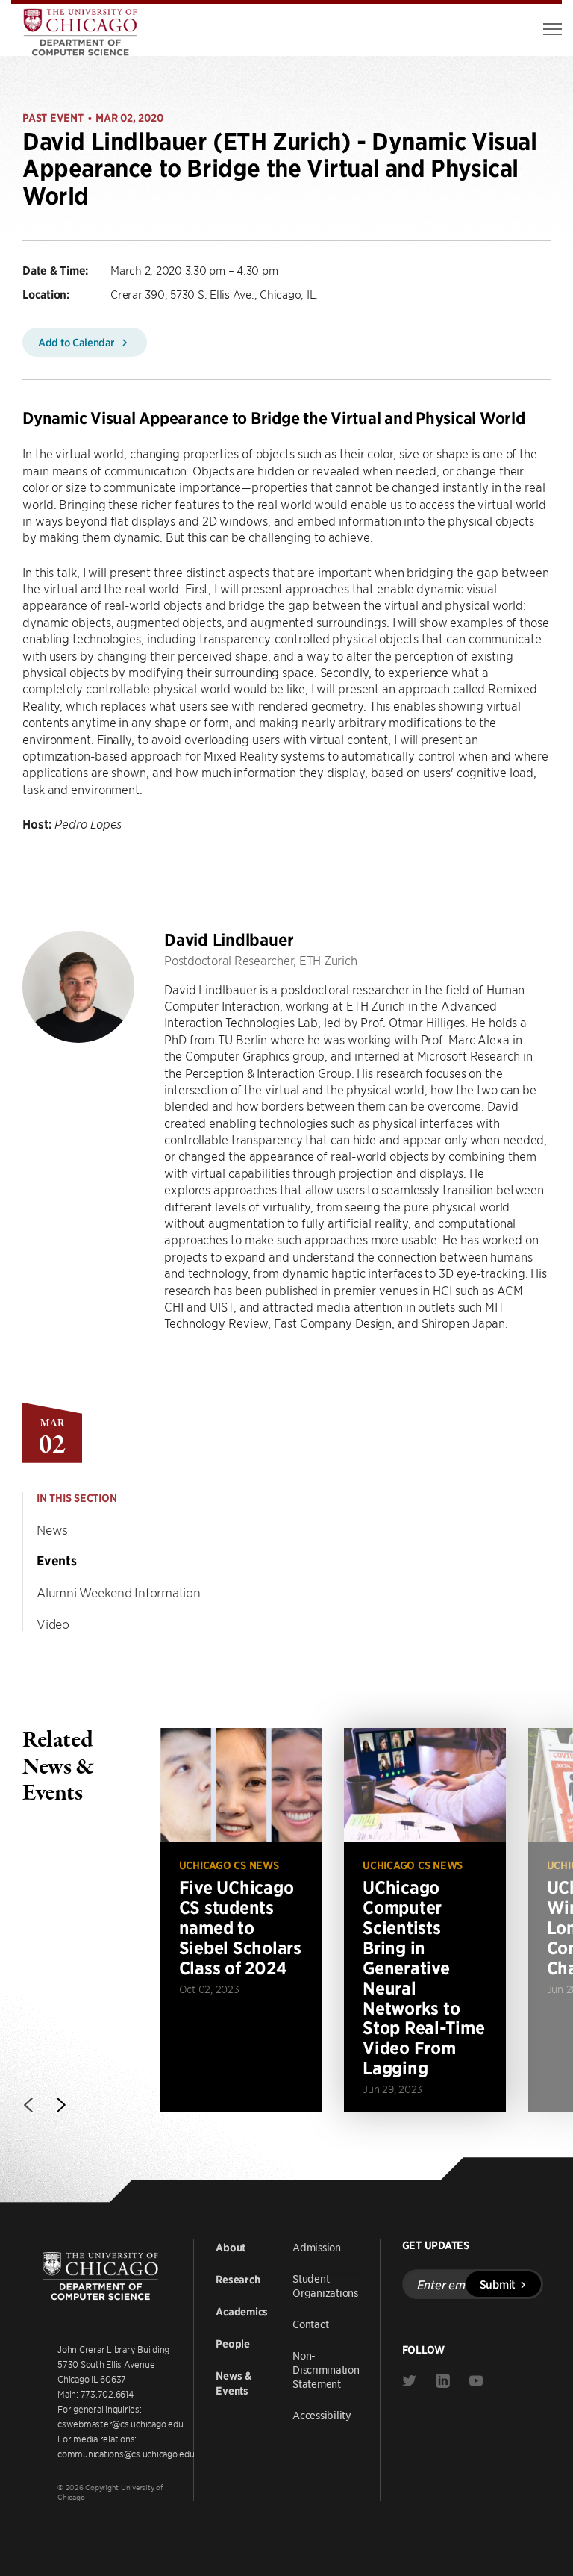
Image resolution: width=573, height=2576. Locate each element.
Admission (317, 2247)
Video (53, 1624)
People (233, 2344)
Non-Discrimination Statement (326, 2369)
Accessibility (322, 2415)
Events (57, 1561)
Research (238, 2280)
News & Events (234, 2383)
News (52, 1529)
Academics (242, 2312)
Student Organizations (325, 2285)
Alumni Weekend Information (119, 1592)
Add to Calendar (78, 342)
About (231, 2248)
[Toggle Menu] (552, 29)
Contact (310, 2324)
